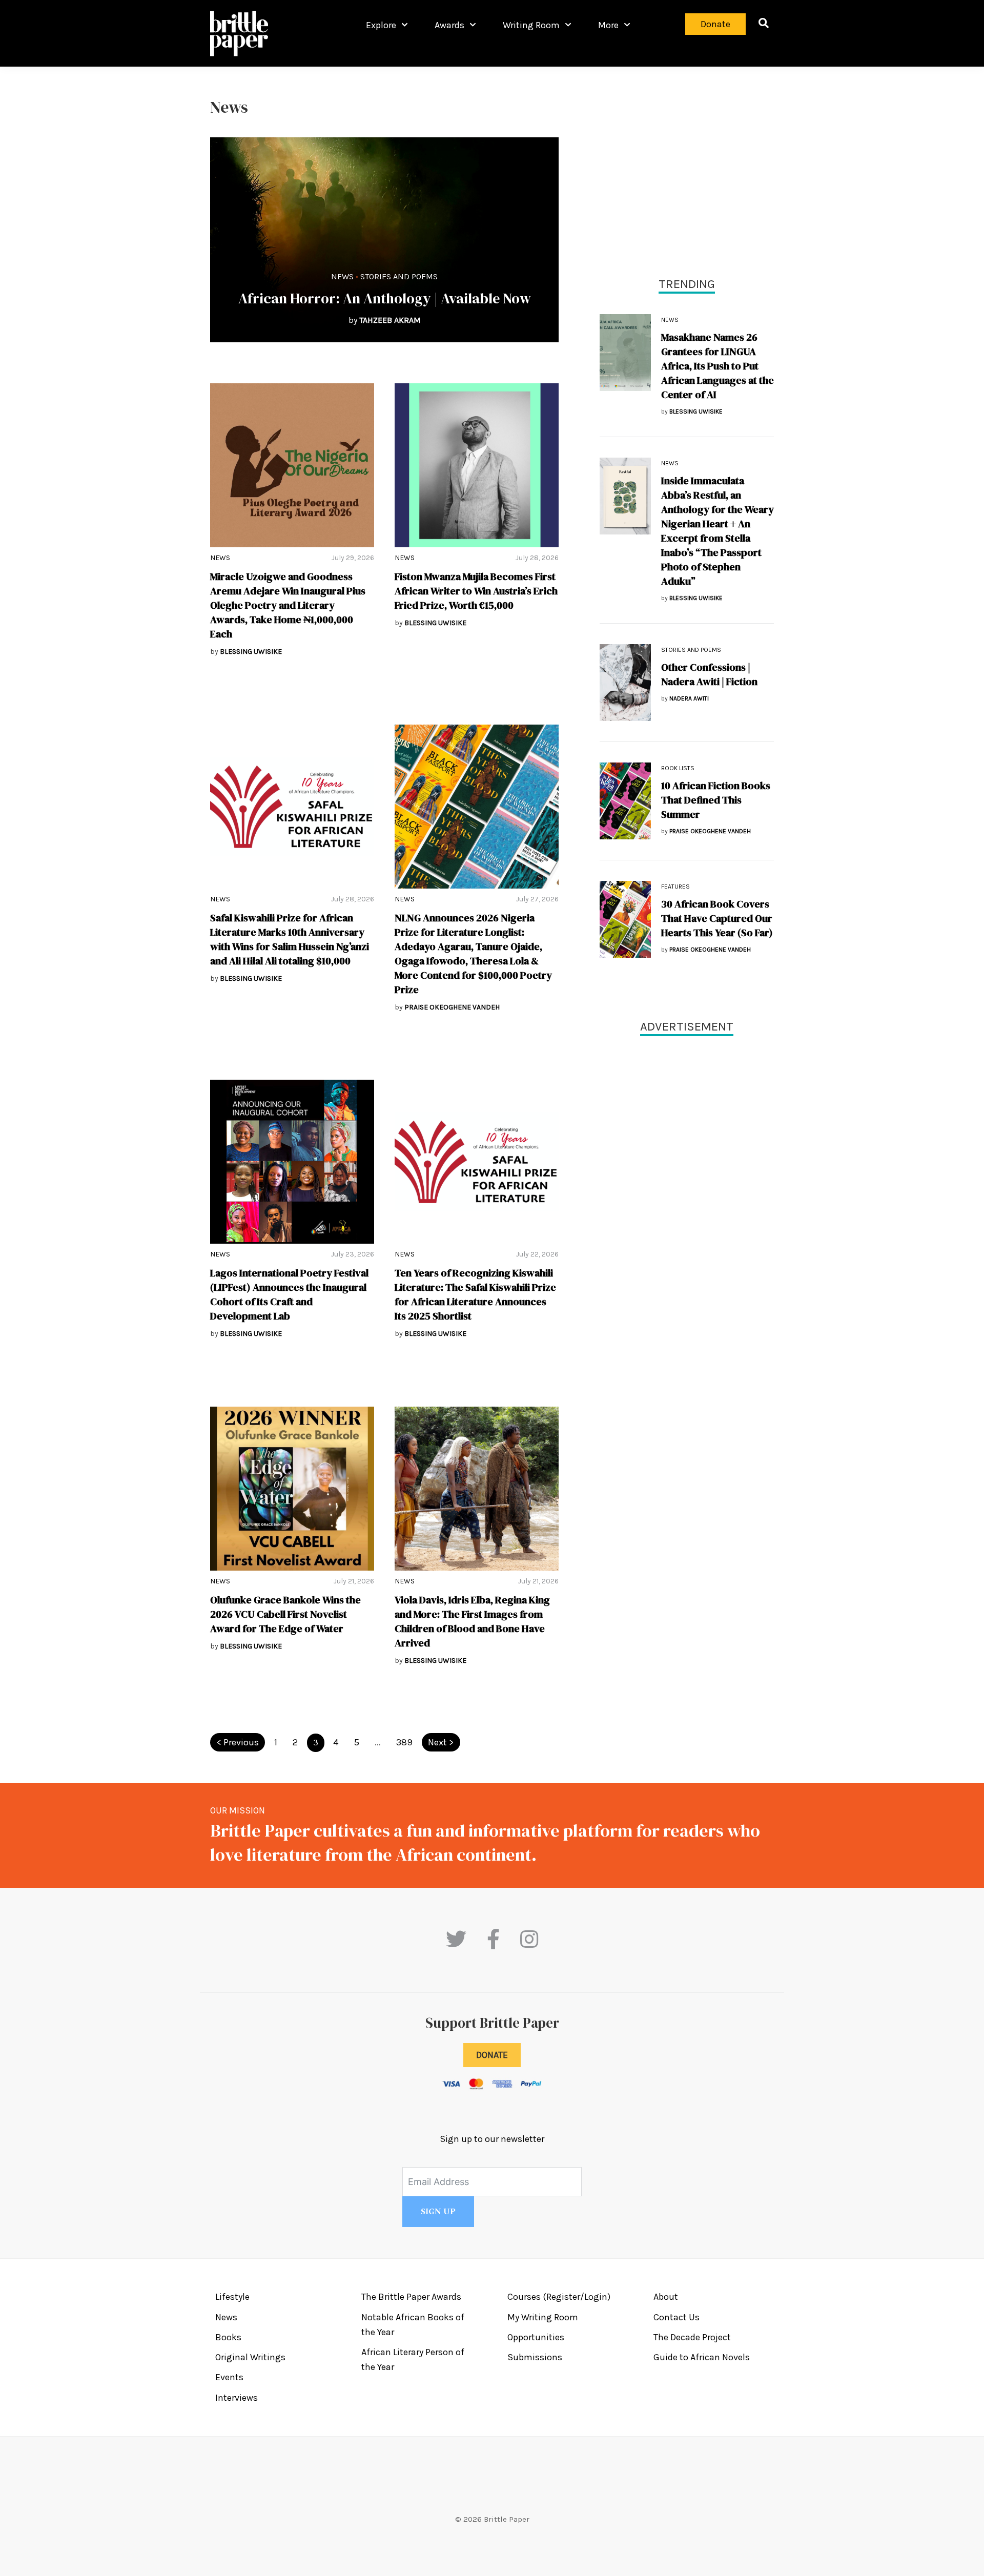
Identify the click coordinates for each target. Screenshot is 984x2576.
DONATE (492, 2055)
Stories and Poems (399, 276)
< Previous (238, 1742)
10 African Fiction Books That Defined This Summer (716, 800)
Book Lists (678, 768)
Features (675, 887)
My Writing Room (543, 2317)
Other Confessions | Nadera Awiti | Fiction (709, 674)
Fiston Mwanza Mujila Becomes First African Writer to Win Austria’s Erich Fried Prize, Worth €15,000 (476, 591)
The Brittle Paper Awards (411, 2297)
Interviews (237, 2398)
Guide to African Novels (702, 2357)
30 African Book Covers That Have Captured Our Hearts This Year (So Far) (717, 918)
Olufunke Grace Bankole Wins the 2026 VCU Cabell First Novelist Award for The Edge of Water (285, 1614)
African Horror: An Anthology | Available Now (385, 298)
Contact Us (676, 2317)
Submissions (535, 2357)
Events (229, 2377)
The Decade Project (692, 2337)
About (666, 2297)
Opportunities (536, 2337)
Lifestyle (232, 2297)
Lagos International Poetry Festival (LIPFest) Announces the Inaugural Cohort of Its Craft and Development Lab (289, 1294)
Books (228, 2337)
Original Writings (250, 2357)
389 (404, 1742)
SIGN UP (438, 2212)
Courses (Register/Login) (559, 2297)
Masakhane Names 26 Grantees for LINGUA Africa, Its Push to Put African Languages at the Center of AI (717, 366)
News (342, 276)
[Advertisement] (687, 169)
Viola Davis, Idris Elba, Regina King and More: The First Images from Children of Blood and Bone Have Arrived (472, 1621)
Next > (441, 1742)
